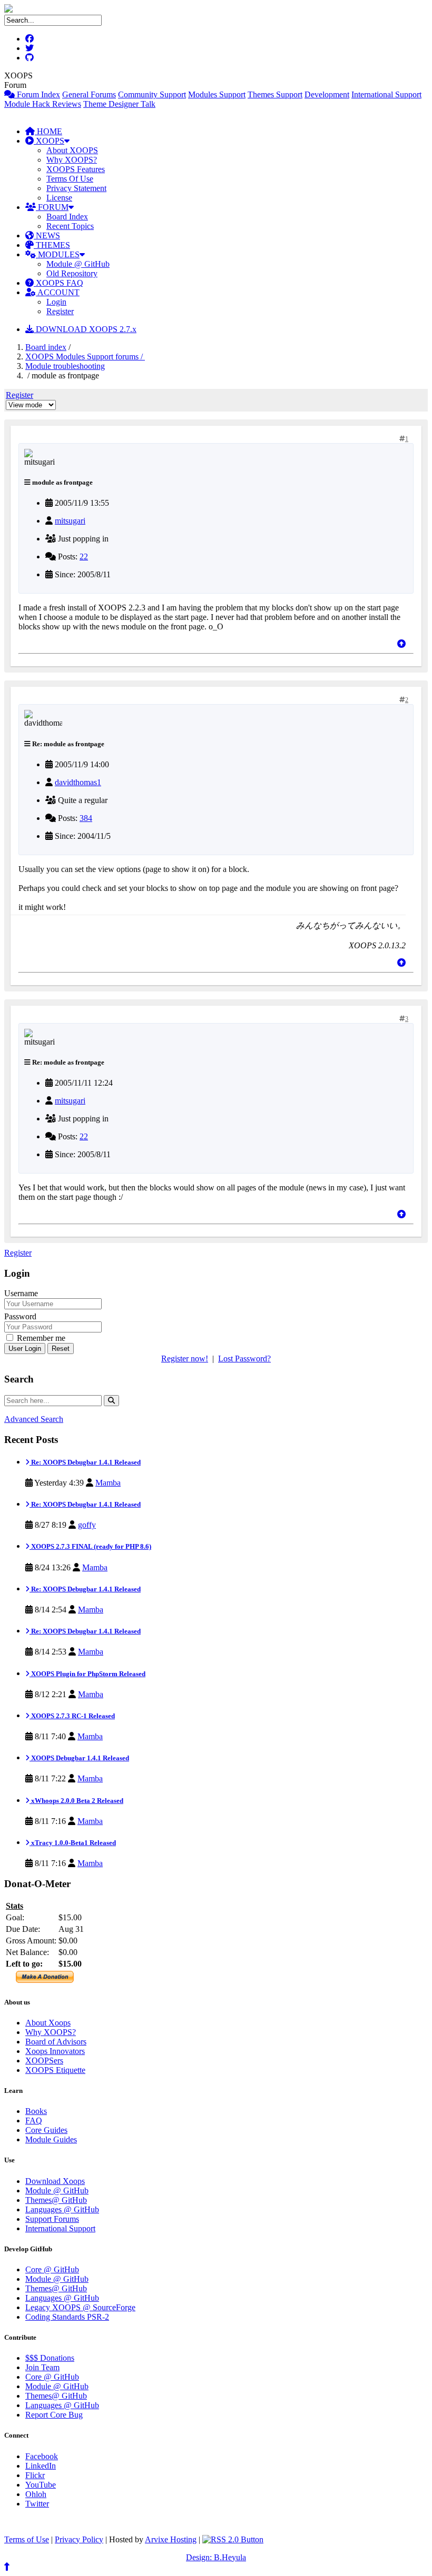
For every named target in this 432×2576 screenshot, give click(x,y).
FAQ (34, 2121)
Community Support (152, 94)
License (59, 198)
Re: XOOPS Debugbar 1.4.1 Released (85, 1462)
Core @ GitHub (52, 2269)
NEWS (47, 235)
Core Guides (46, 2130)
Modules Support (217, 94)
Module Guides (51, 2139)
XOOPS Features (76, 169)
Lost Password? (244, 1359)
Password (20, 1316)
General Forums (89, 94)
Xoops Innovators (55, 2051)
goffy (87, 1525)
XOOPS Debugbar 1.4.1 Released (79, 1758)
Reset (61, 1349)
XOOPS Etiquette (55, 2070)
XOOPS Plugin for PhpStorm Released (87, 1674)
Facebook (42, 2456)
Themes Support (275, 94)
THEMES (52, 245)
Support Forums (52, 2219)
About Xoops (48, 2023)
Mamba (108, 1483)
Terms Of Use (70, 179)
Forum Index (37, 94)
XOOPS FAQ (58, 283)
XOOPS (49, 141)
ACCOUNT (58, 292)
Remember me (40, 1338)
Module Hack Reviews (43, 104)
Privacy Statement (76, 188)
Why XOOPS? (72, 160)
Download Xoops (55, 2181)
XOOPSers (44, 2061)
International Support (386, 94)
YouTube (41, 2485)
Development (327, 94)
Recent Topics (70, 226)
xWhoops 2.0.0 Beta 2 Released (76, 1801)
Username (21, 1293)
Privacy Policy (79, 2539)
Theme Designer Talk (119, 104)
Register (60, 311)
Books (36, 2111)
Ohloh (36, 2494)
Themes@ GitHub (56, 2200)
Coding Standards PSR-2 (67, 2317)
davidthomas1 (78, 782)
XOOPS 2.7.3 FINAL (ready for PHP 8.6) (90, 1546)
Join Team (42, 2367)
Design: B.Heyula (216, 2557)
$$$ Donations (50, 2358)
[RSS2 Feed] (233, 2539)
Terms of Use (27, 2539)
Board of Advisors (56, 2042)
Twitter (37, 2504)
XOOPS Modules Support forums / (85, 357)
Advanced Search (34, 1419)
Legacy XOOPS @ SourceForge (80, 2307)
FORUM (52, 207)
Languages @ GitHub (62, 2209)
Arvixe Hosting (171, 2539)
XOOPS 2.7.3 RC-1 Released (72, 1716)
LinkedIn (41, 2466)
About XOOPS (72, 150)
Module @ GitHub (78, 264)
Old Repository (72, 273)
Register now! (185, 1359)
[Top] (401, 644)
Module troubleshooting (65, 366)
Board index (46, 347)
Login (56, 302)
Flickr (35, 2475)
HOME (48, 131)
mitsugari (70, 521)
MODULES (58, 254)
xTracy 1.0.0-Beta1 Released (73, 1843)
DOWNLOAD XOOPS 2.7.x (85, 329)
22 (84, 557)
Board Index (67, 217)
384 (86, 818)
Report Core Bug (54, 2415)
